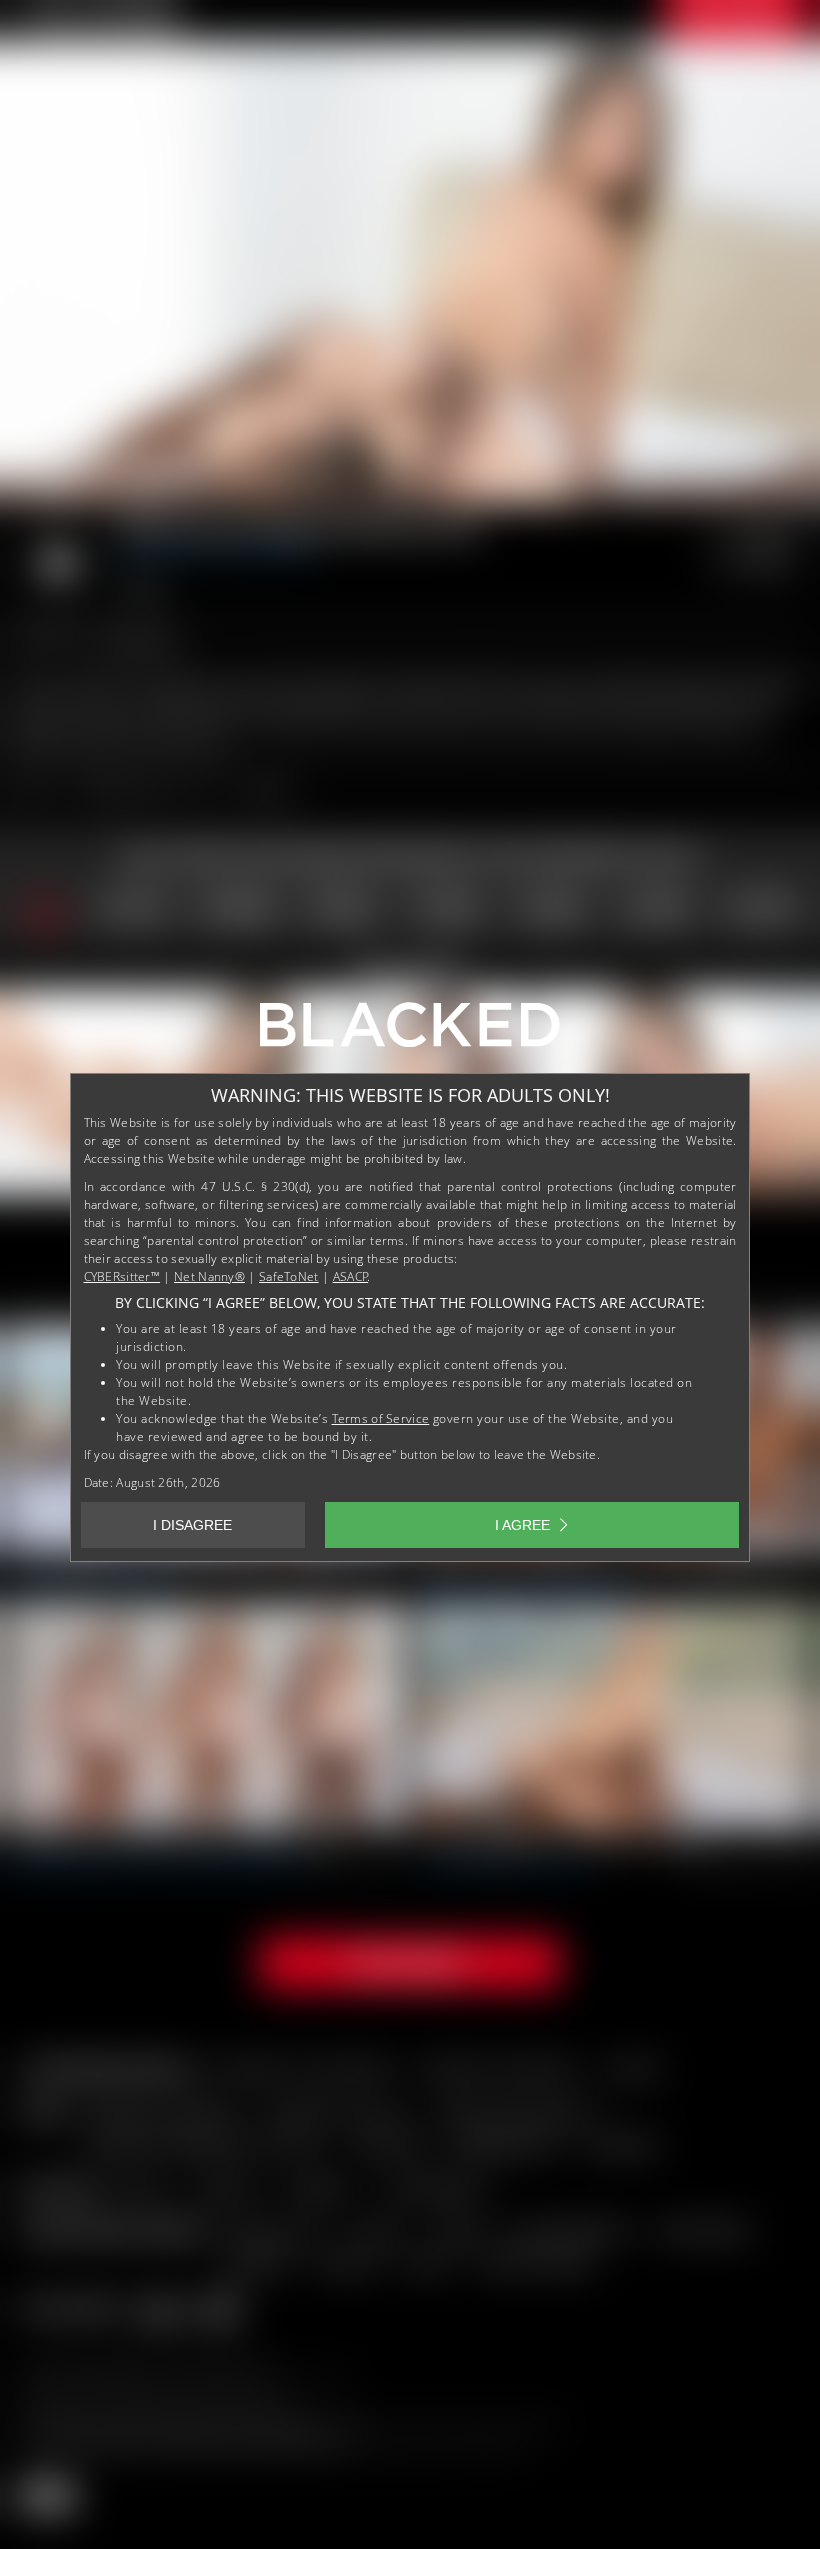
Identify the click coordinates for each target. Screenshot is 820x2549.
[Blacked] (410, 1032)
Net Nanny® (209, 1276)
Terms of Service (381, 1418)
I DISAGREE (192, 1525)
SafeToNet (289, 1276)
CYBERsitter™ (122, 1276)
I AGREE (522, 1525)
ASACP (351, 1276)
